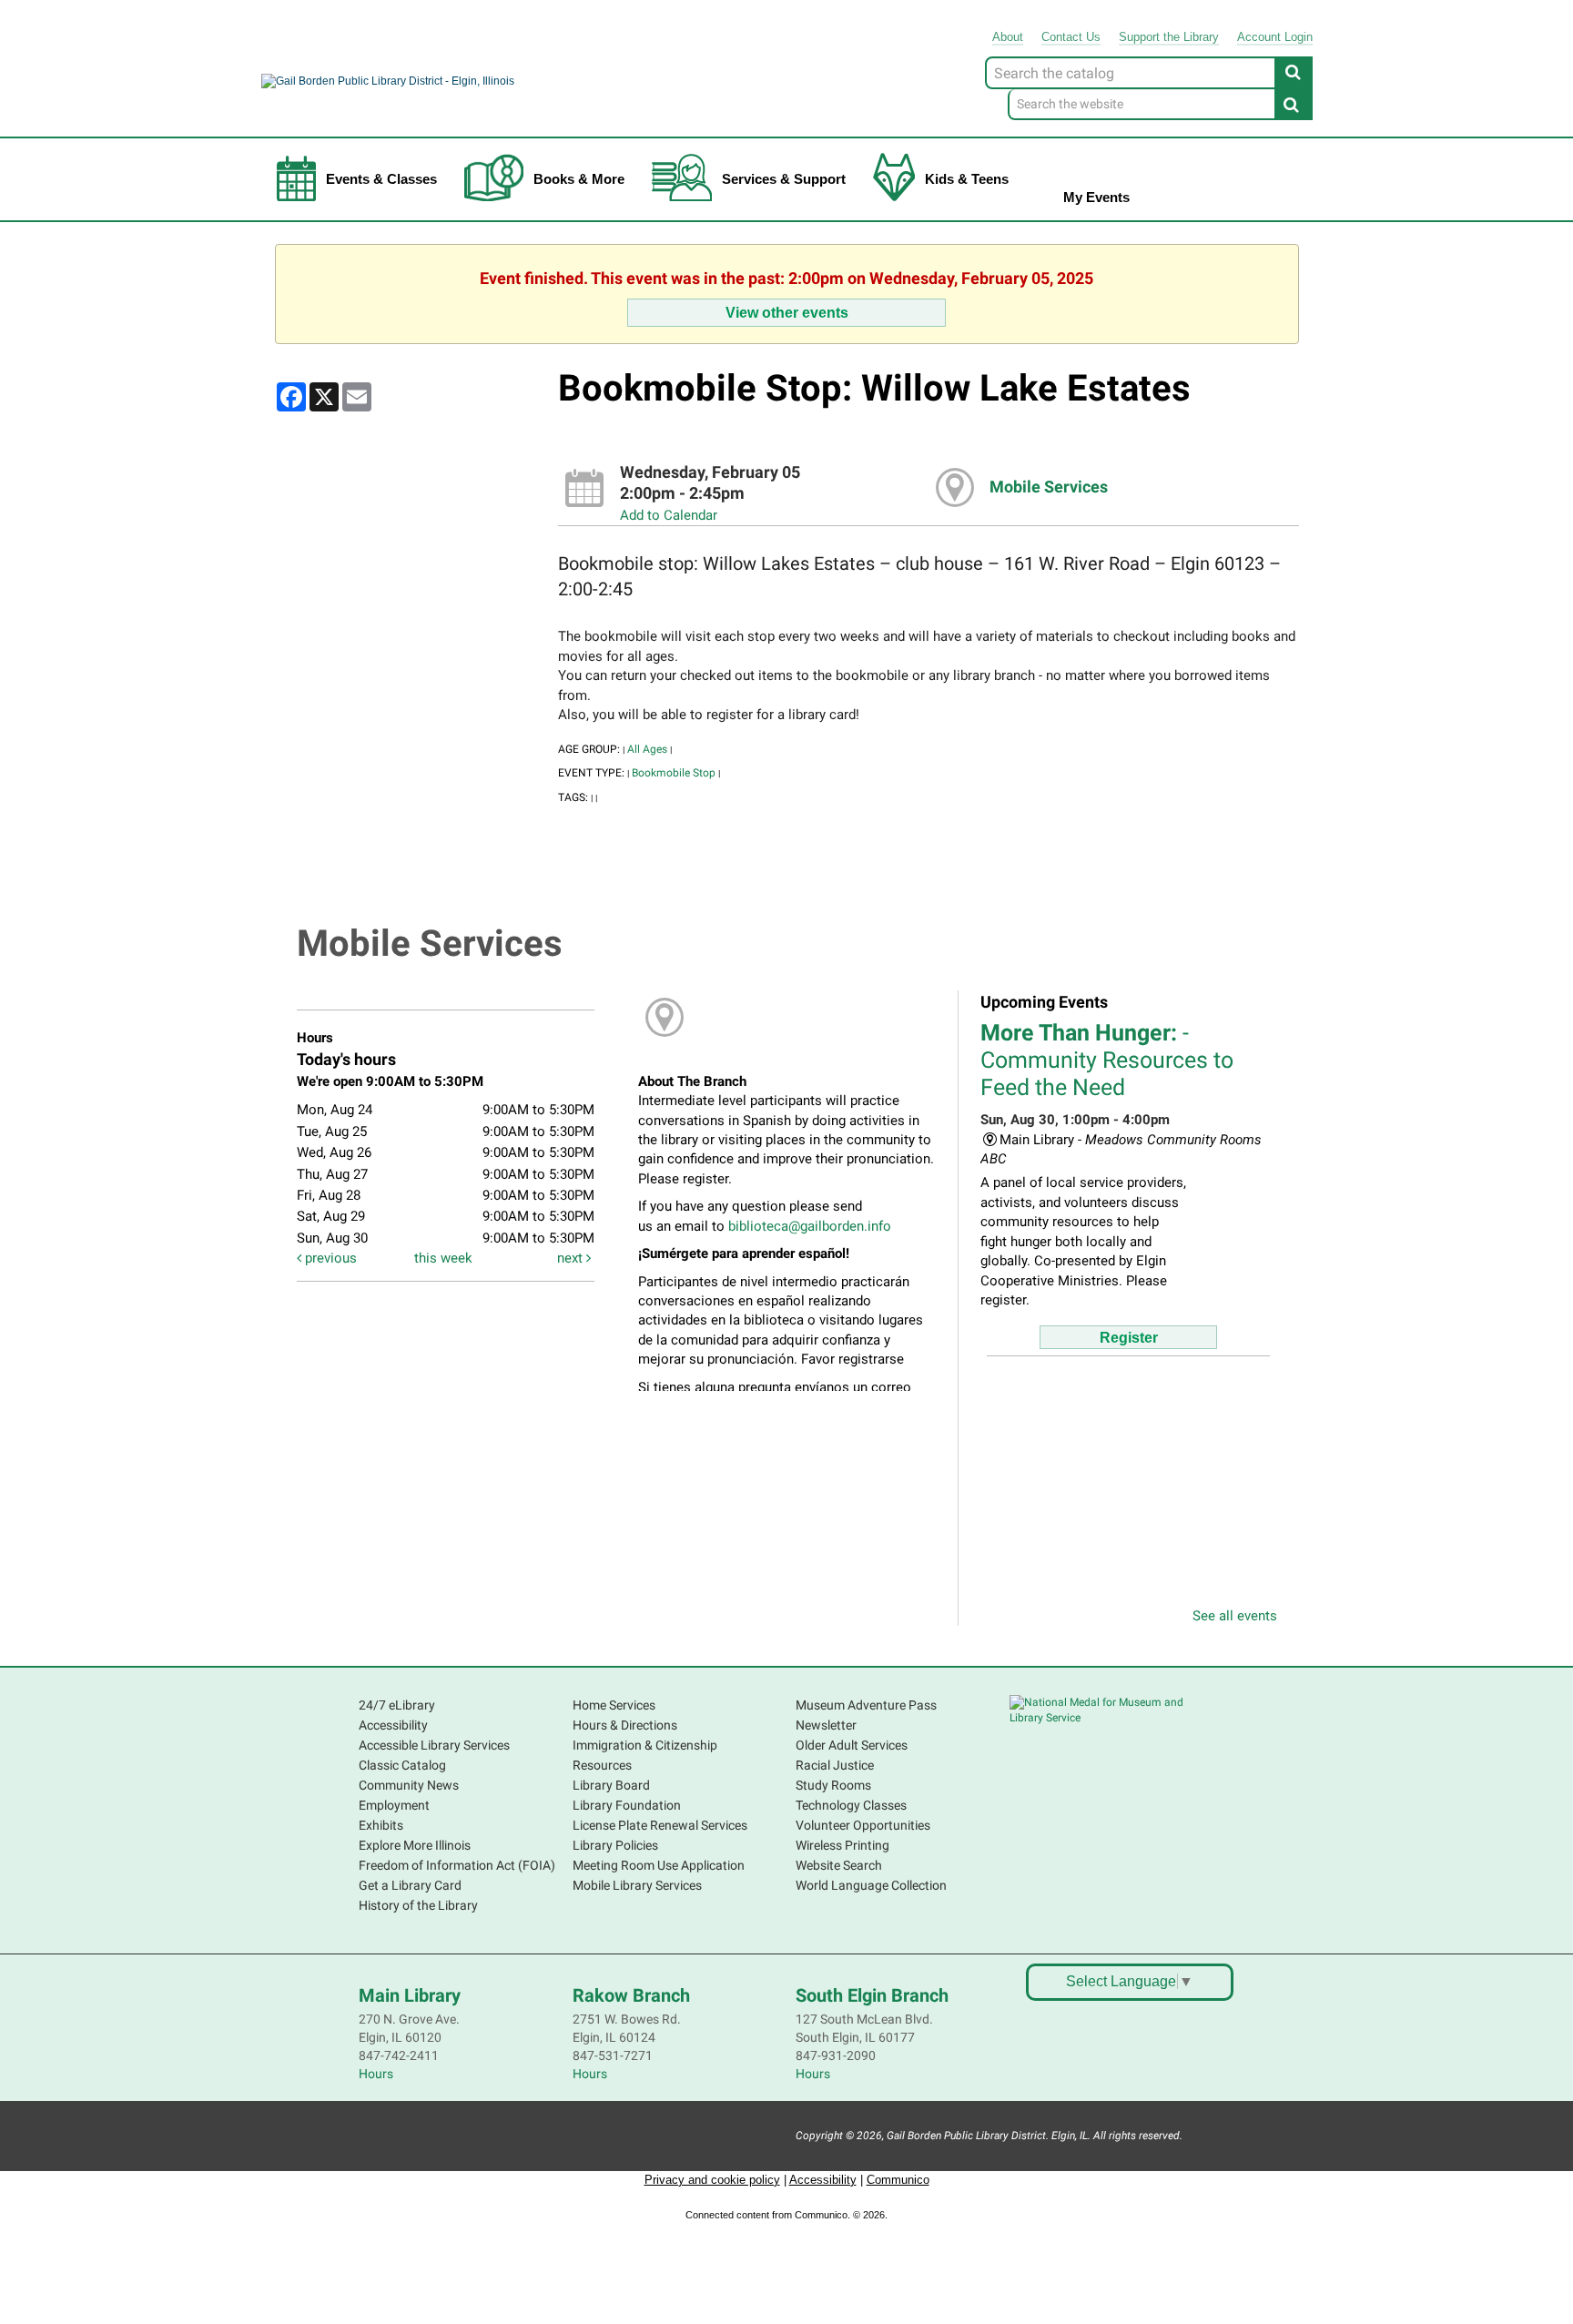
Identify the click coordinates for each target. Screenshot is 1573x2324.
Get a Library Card (410, 1885)
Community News (409, 1785)
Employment (394, 1805)
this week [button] (443, 1258)
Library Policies (615, 1845)
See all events (1235, 1616)
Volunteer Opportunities (863, 1825)
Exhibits (381, 1825)
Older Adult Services (852, 1745)
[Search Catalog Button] (1294, 72)
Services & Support (784, 179)
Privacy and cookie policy (712, 2180)
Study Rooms (833, 1785)
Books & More (579, 179)
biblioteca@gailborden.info (810, 1226)
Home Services (614, 1705)
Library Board (611, 1785)
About (1008, 37)
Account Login (1275, 37)
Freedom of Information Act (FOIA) (457, 1865)
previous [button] (329, 1258)
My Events (1096, 197)
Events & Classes (381, 179)
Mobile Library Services (637, 1885)
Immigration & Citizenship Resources (645, 1755)
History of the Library (418, 1905)
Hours (376, 2074)
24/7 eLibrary (397, 1705)
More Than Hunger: (1107, 1060)
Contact (1071, 37)
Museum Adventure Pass (866, 1705)
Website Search (839, 1865)
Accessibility (393, 1725)
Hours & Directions (625, 1725)
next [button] (572, 1258)
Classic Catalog (402, 1765)
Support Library (1169, 37)
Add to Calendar (669, 515)
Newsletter (826, 1725)
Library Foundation (627, 1805)
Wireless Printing (842, 1845)
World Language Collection (871, 1885)
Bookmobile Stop (674, 773)
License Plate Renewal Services (660, 1825)
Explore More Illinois (415, 1845)
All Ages (647, 749)
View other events (787, 312)
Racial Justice (835, 1765)
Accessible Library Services (434, 1745)
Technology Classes (851, 1805)
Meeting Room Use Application (659, 1865)
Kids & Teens (967, 179)
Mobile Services (1049, 487)
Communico (898, 2180)
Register (1129, 1337)
